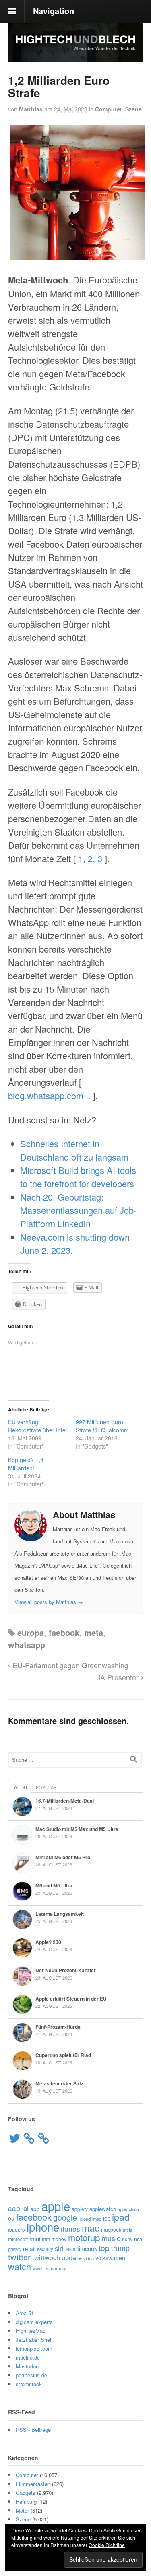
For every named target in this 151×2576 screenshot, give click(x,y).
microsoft (18, 2239)
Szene (133, 109)
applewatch (103, 2209)
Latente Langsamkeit (60, 1914)
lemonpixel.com (34, 2348)
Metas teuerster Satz (59, 2083)
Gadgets (26, 2493)
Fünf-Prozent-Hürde (58, 2027)
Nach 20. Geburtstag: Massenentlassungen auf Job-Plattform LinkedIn (78, 1210)
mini (35, 2239)
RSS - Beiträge (33, 2430)
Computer (109, 109)
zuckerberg (56, 2268)
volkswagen (110, 2258)
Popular (46, 1787)
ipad (121, 2217)
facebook (34, 2217)
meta (94, 1632)
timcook (87, 2248)
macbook (111, 2230)
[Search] (133, 1759)
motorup (84, 2237)
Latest (20, 1787)
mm (46, 2239)
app (35, 2209)
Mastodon (27, 2366)
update (72, 2257)
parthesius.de (31, 2375)
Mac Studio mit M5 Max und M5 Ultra (77, 1829)
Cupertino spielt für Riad (63, 2055)
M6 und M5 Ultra (54, 1885)
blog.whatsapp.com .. (49, 1095)
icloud (85, 2219)
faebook (64, 1632)
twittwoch (46, 2257)
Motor (22, 2510)
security (45, 2249)
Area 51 (25, 2313)
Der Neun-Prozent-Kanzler (66, 1970)
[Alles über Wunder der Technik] (75, 56)
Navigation (54, 11)
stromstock (29, 2384)
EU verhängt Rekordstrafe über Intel (37, 1426)
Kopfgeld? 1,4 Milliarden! (26, 1464)
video (89, 2258)
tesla (70, 2249)
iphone (43, 2227)
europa (31, 1632)
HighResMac (31, 2331)
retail (29, 2248)
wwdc (38, 2268)
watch (20, 2266)
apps (122, 2209)
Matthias (31, 109)
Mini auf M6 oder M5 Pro (63, 1857)
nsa (138, 2239)
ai (26, 2208)
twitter (19, 2257)
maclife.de (28, 2357)
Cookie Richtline (107, 2545)
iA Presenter (120, 1677)
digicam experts (34, 2322)
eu (11, 2218)
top (104, 2247)
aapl (15, 2208)
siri (59, 2248)
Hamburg (26, 2501)
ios (107, 2218)
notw (127, 2239)
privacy (15, 2249)
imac (97, 2219)
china (134, 2209)
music (111, 2238)
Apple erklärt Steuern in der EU (71, 1999)
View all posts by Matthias (49, 1602)
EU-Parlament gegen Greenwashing (69, 1665)
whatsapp (27, 1645)
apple (56, 2206)
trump (120, 2248)
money (59, 2239)
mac (91, 2227)
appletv (80, 2209)
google (65, 2217)
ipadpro (17, 2229)
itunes (70, 2229)
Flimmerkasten (33, 2484)
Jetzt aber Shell (34, 2340)
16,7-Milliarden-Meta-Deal (65, 1801)
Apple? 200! (49, 1942)
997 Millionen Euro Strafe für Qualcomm (102, 1426)
